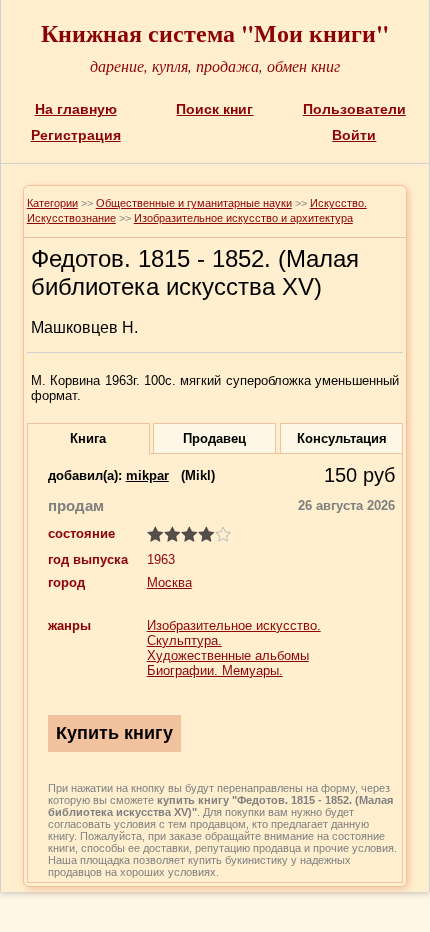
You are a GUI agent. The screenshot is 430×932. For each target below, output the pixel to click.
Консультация (342, 438)
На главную (76, 109)
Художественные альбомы (228, 655)
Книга (88, 438)
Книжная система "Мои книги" (215, 32)
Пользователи (354, 109)
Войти (354, 135)
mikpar (147, 475)
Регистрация (76, 135)
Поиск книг (214, 109)
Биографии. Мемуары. (215, 670)
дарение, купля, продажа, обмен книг (215, 65)
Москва (169, 582)
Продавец (214, 438)
